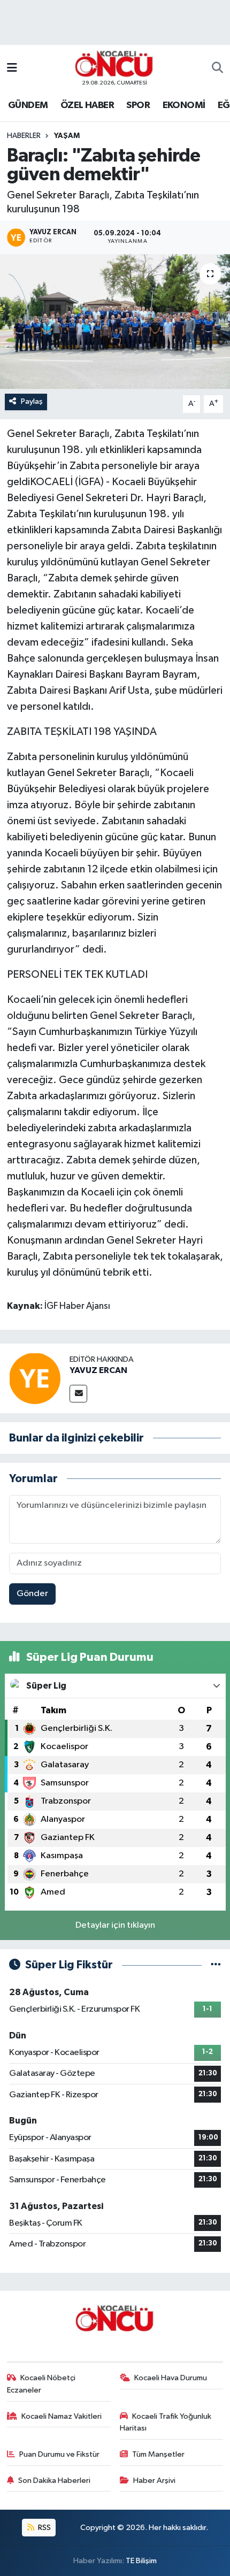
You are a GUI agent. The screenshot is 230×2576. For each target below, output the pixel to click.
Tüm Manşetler (158, 2454)
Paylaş (32, 401)
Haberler (24, 136)
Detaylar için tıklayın (115, 1925)
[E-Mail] (78, 1394)
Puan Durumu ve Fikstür (59, 2454)
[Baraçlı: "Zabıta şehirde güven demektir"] (115, 321)
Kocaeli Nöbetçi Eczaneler (41, 2384)
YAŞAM (67, 136)
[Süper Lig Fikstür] (216, 1965)
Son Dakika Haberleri (54, 2481)
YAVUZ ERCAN (98, 1370)
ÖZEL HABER (87, 105)
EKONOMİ (184, 105)
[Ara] (217, 68)
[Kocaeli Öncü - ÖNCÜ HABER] (114, 64)
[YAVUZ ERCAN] (35, 1378)
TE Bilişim (141, 2561)
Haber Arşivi (154, 2481)
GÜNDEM (28, 105)
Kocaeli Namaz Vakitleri (62, 2416)
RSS (44, 2528)
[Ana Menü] (12, 68)
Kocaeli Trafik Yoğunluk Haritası (166, 2422)
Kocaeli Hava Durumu (171, 2378)
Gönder (32, 1594)
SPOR (138, 105)
